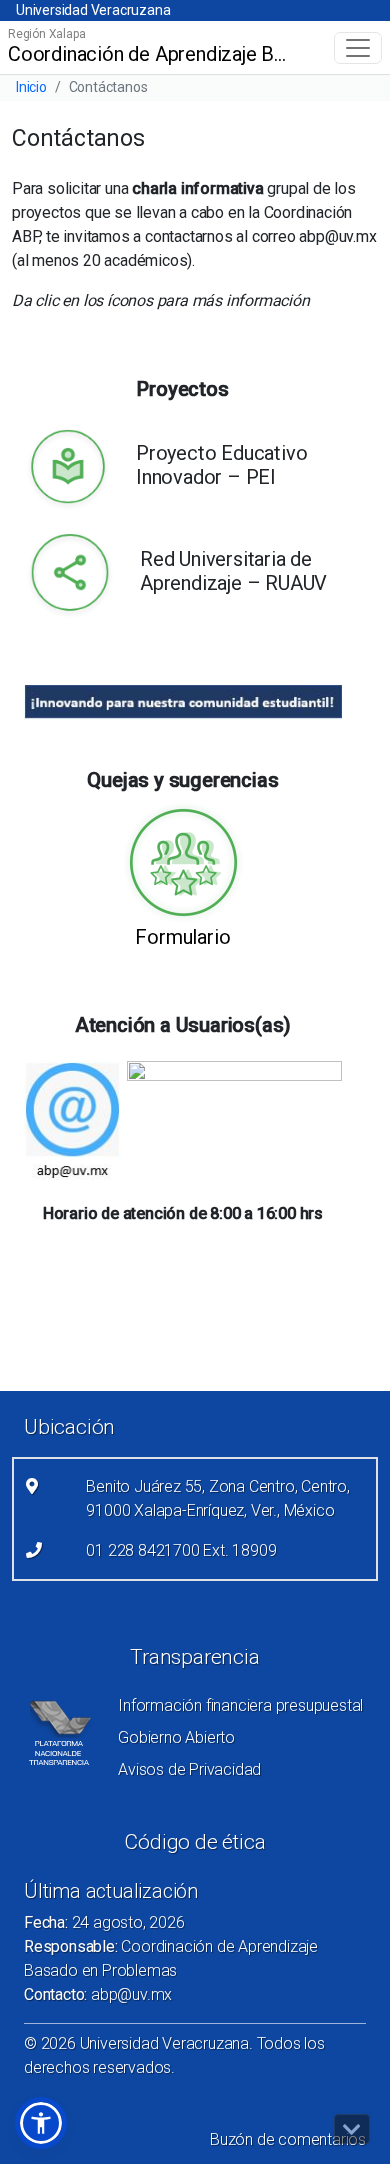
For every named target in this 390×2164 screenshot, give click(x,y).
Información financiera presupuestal (240, 1705)
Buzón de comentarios (288, 2139)
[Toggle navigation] (358, 48)
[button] (41, 2123)
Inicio (31, 87)
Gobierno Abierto (176, 1737)
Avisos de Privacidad (189, 1769)
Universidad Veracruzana (93, 10)
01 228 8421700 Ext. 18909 (181, 1550)
